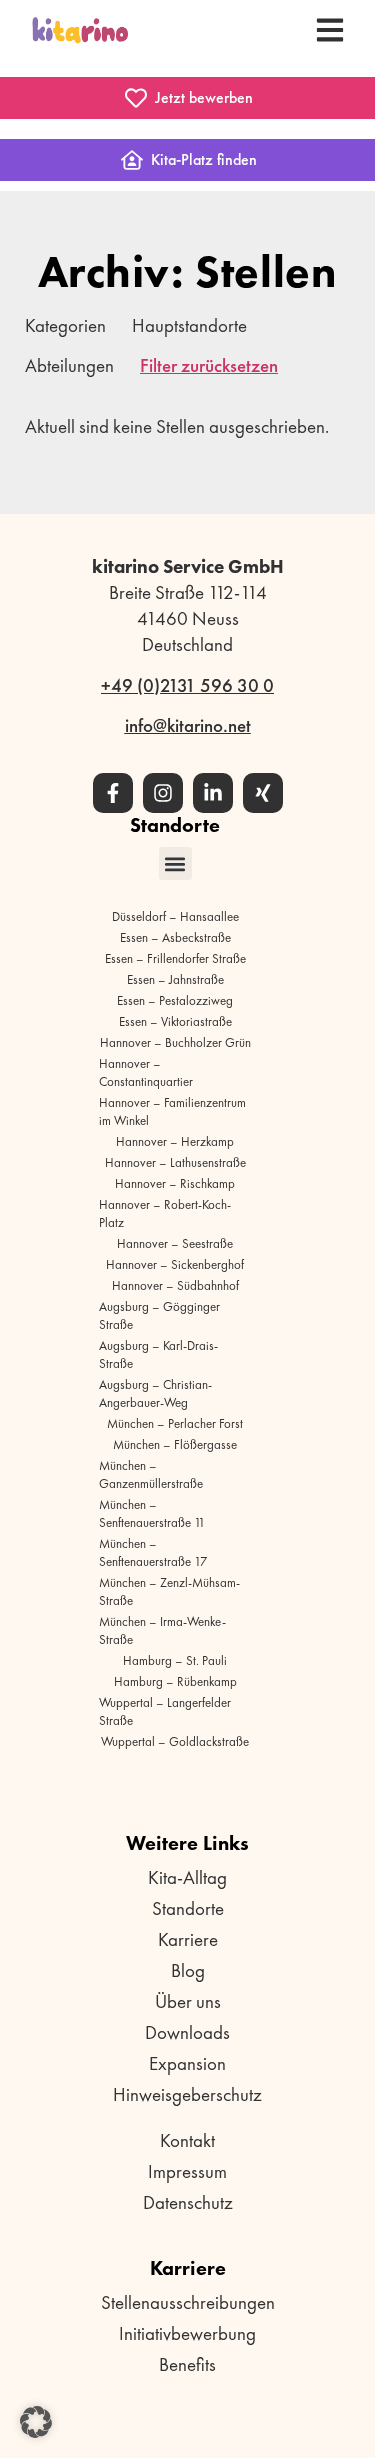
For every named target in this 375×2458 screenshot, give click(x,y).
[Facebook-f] (113, 793)
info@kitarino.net (188, 725)
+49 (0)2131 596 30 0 (187, 685)
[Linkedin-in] (213, 793)
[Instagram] (163, 793)
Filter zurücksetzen (209, 365)
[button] (175, 863)
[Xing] (263, 793)
